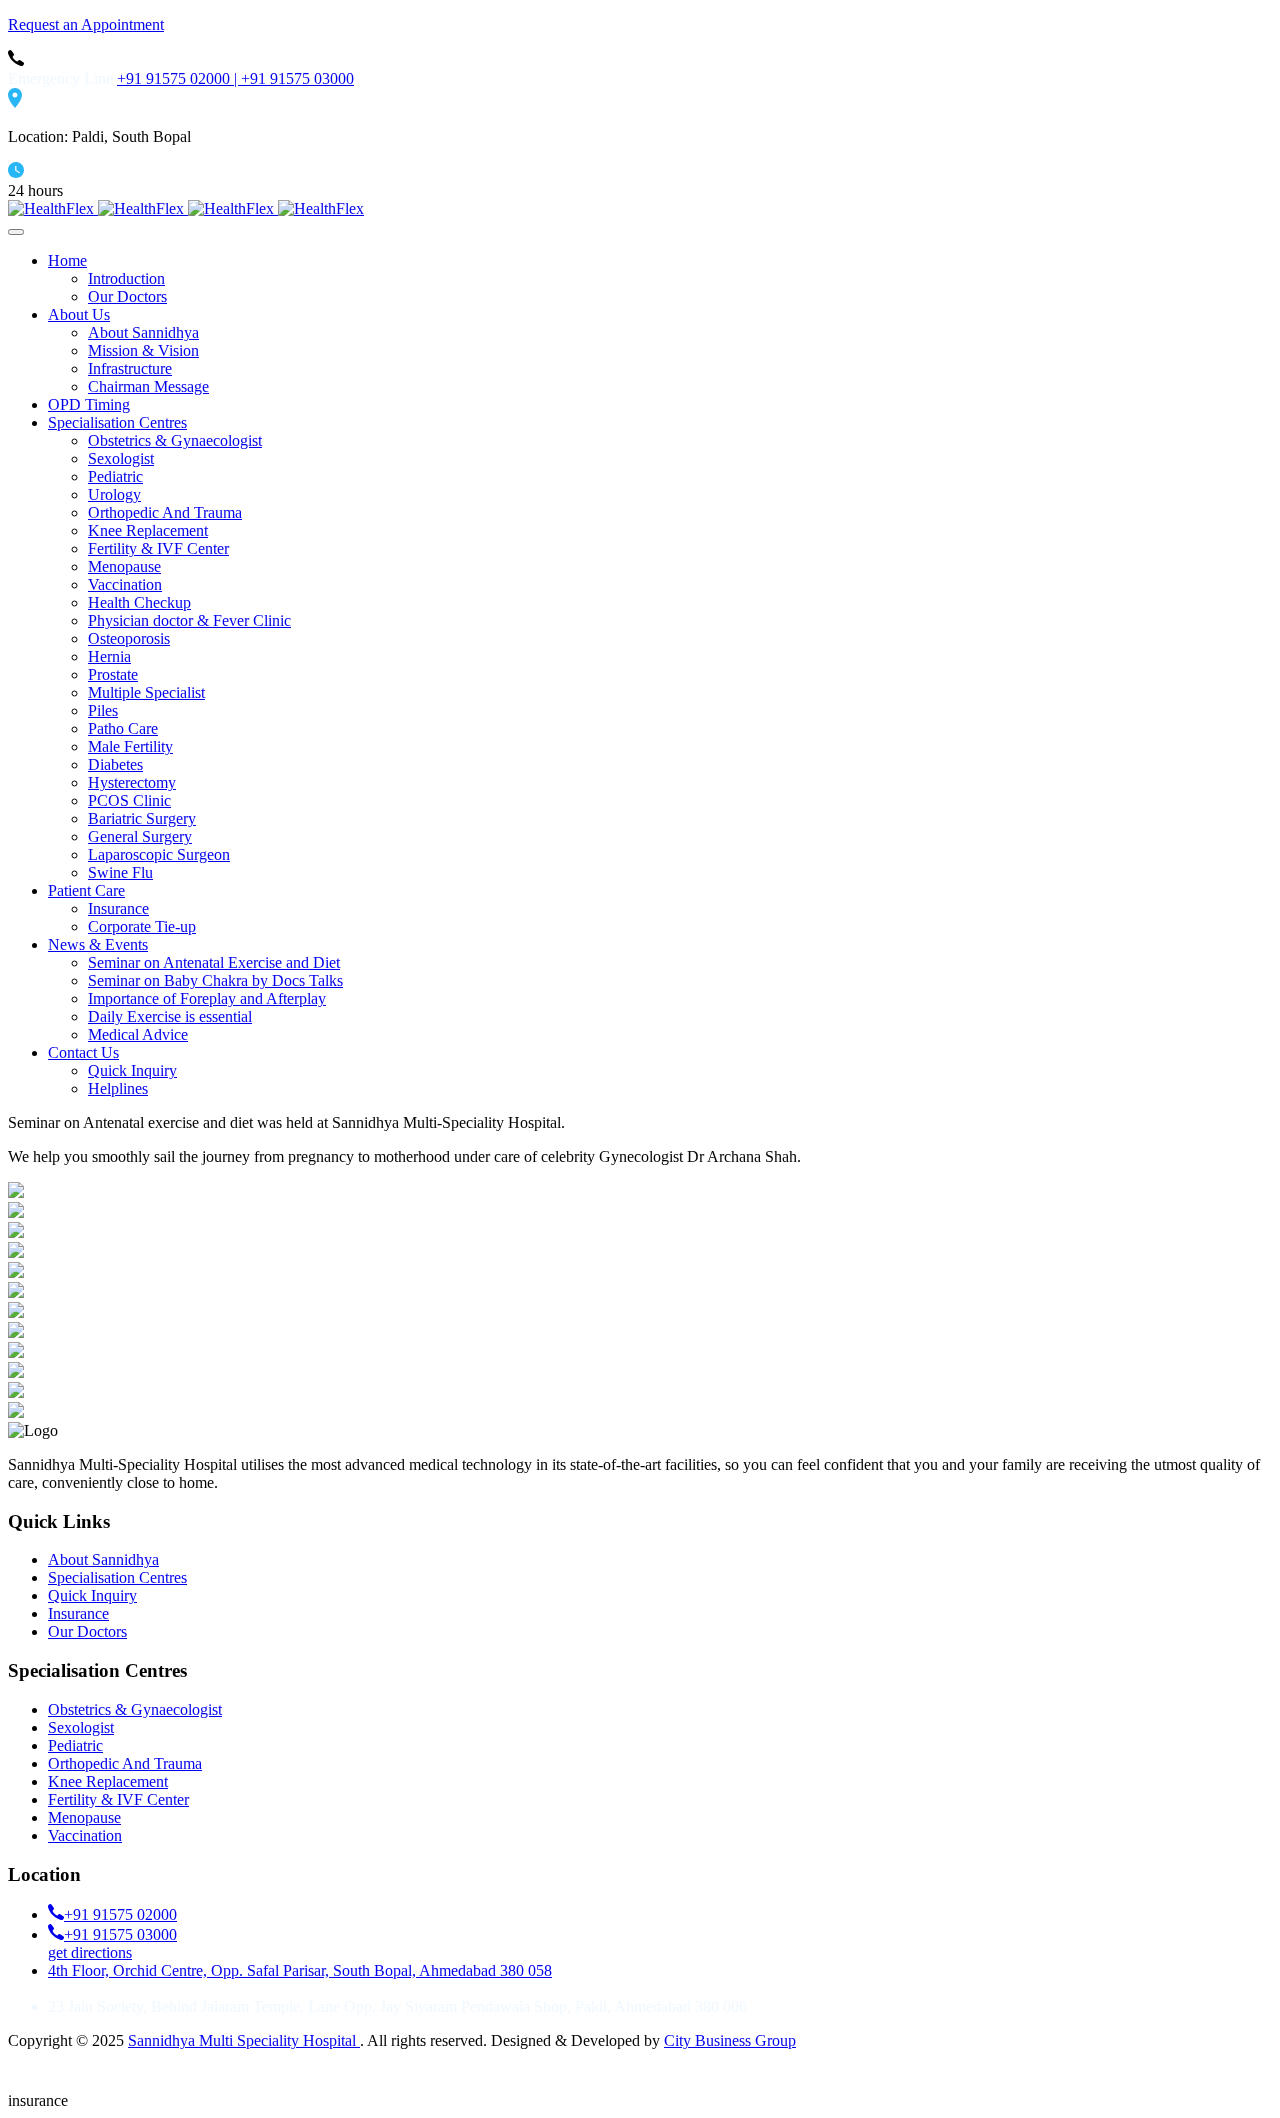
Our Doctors (87, 1631)
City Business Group (730, 2040)
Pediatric (75, 1745)
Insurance (78, 1613)
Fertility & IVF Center (118, 1799)
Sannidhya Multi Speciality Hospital (244, 2040)
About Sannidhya (103, 1559)
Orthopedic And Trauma (125, 1763)
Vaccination (85, 1835)
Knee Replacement (108, 1781)
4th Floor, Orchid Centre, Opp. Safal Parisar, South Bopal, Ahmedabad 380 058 (300, 1970)
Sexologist (81, 1727)
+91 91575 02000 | (179, 78)
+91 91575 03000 (297, 78)
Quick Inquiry (92, 1595)
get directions (90, 1952)
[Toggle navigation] (16, 232)
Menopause (84, 1817)
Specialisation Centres (117, 1577)
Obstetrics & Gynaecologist (135, 1709)
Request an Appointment (86, 24)
